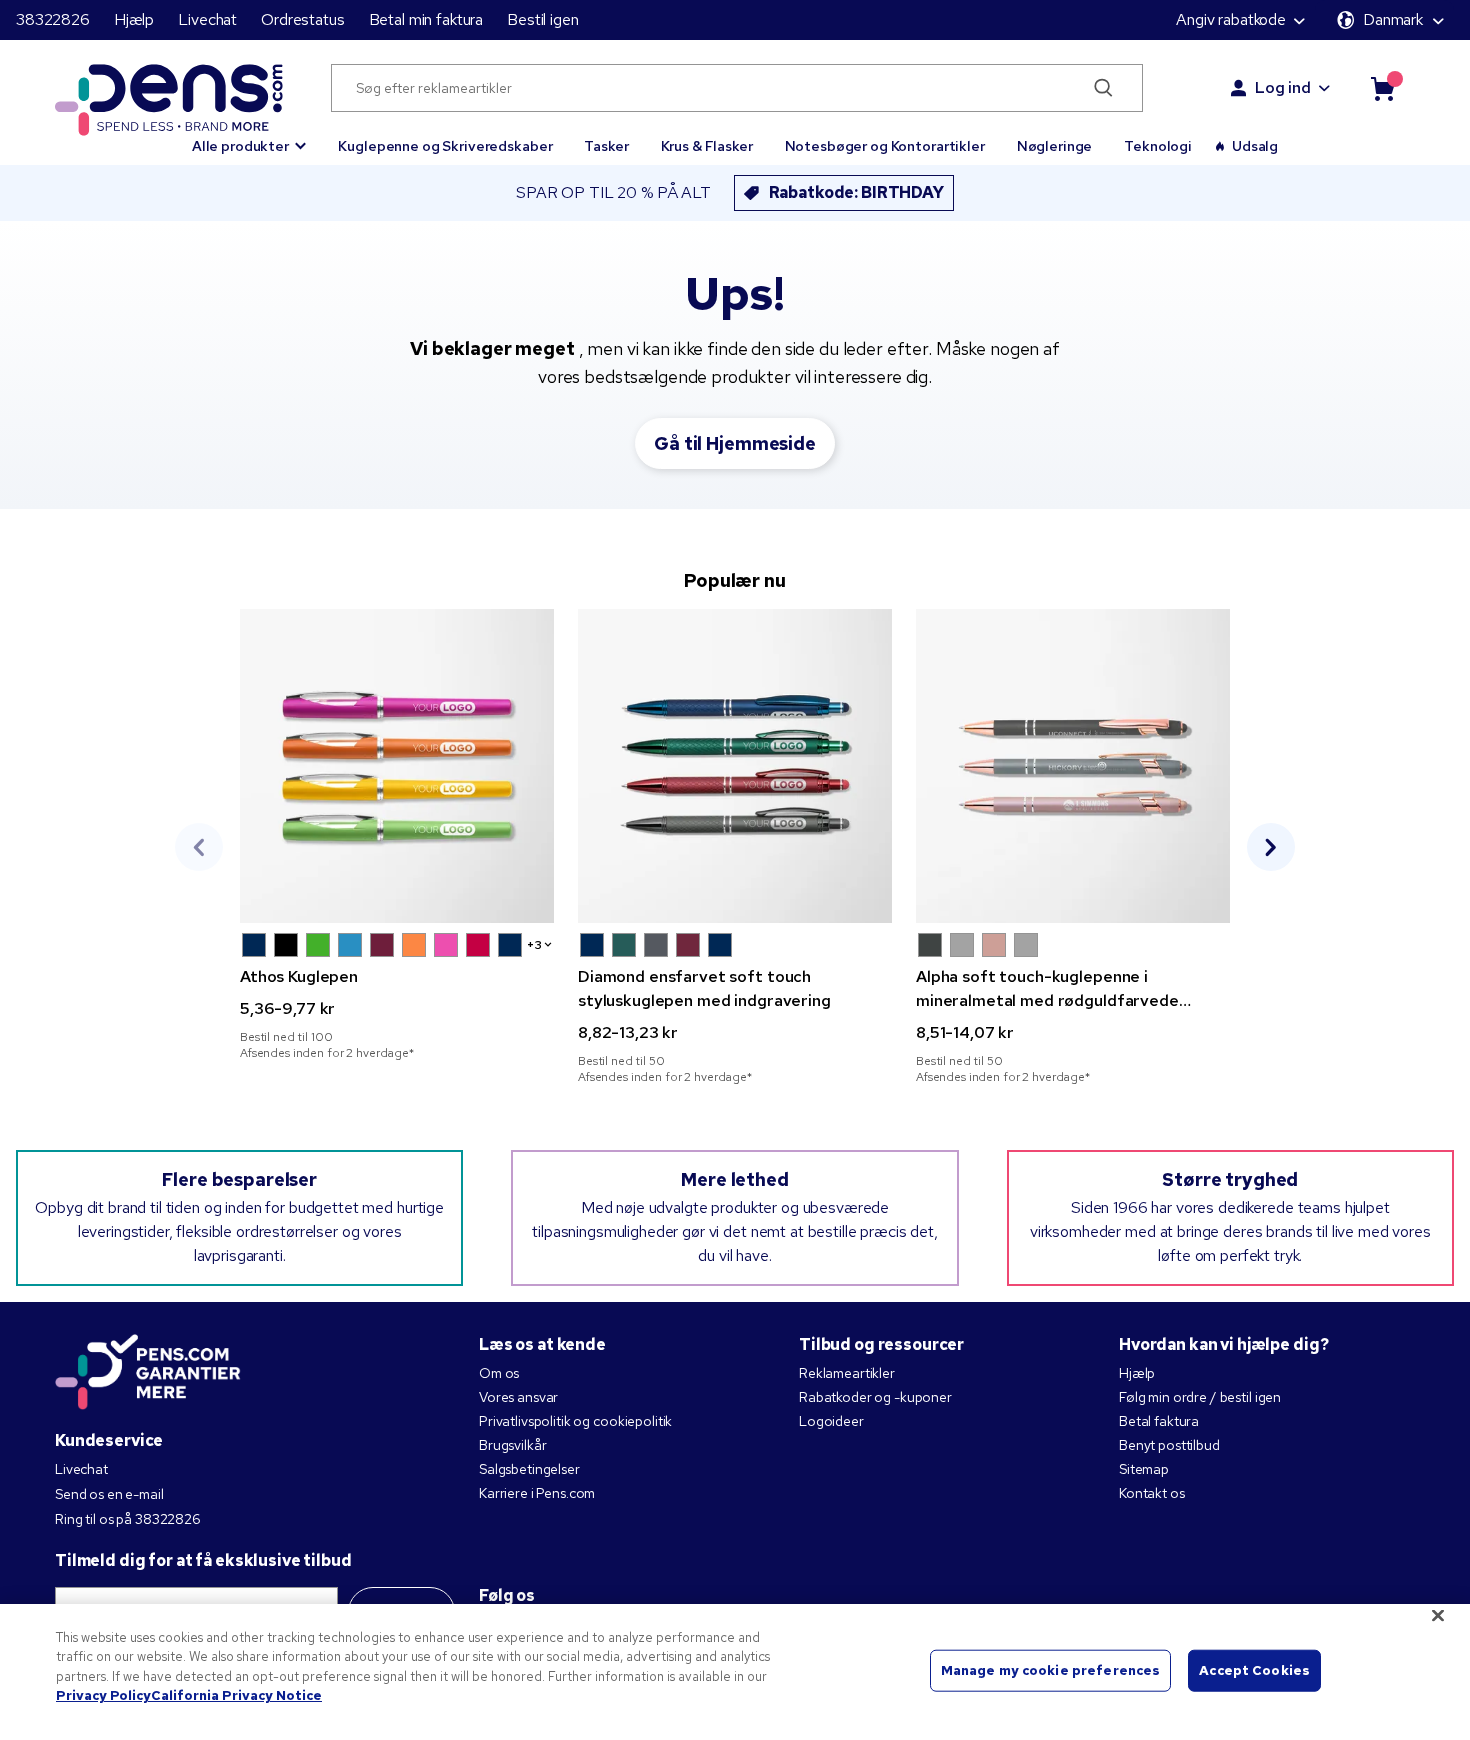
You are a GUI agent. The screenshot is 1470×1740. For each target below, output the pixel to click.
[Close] (1438, 1615)
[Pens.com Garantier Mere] (148, 1370)
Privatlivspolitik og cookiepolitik (575, 1421)
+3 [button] (534, 945)
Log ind (1283, 87)
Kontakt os (1152, 1493)
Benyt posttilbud (1169, 1445)
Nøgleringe (1055, 146)
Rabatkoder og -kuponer (875, 1397)
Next (1271, 847)
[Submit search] (1103, 88)
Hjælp (134, 19)
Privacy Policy (103, 1695)
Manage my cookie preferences (1051, 1670)
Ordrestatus (302, 19)
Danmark (1393, 19)
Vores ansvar (518, 1397)
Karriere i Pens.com (537, 1493)
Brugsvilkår (512, 1445)
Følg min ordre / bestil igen (1200, 1397)
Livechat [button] (207, 19)
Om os (499, 1373)
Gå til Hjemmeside (735, 443)
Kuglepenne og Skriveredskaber (445, 146)
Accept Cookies (1254, 1670)
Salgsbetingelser (529, 1469)
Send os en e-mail (109, 1494)
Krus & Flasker (707, 146)
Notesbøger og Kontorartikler (885, 146)
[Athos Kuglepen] (397, 766)
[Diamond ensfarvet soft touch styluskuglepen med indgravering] (735, 766)
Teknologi (1158, 146)
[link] (397, 835)
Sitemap (1144, 1469)
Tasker (606, 146)
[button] (249, 137)
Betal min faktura (426, 19)
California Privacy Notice (236, 1695)
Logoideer (831, 1421)
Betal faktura (1159, 1421)
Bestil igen (542, 19)
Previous (199, 847)
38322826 (53, 19)
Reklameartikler (847, 1373)
